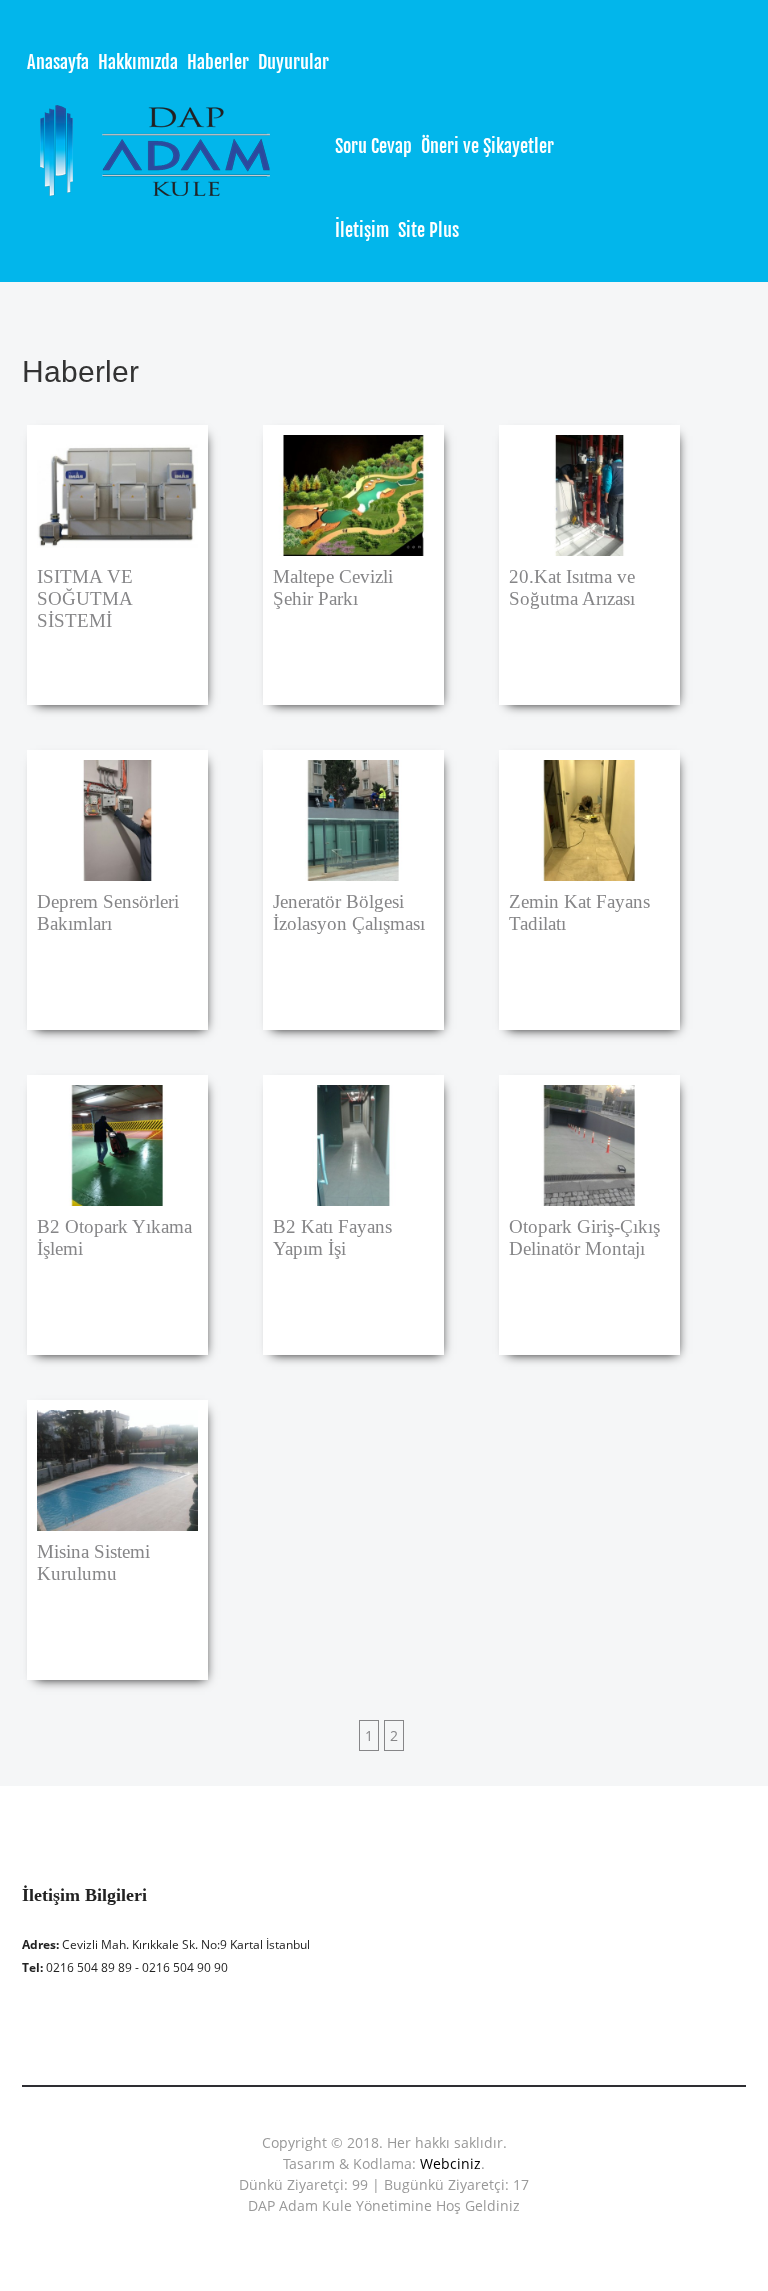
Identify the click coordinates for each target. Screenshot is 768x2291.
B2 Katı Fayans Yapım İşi (332, 1237)
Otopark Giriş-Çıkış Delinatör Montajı (584, 1237)
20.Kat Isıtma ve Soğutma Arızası (572, 587)
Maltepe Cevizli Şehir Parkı (333, 587)
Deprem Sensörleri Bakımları (108, 912)
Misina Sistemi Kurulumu (93, 1562)
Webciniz (450, 2163)
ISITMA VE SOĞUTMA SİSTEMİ (85, 598)
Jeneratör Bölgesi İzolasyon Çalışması (349, 912)
